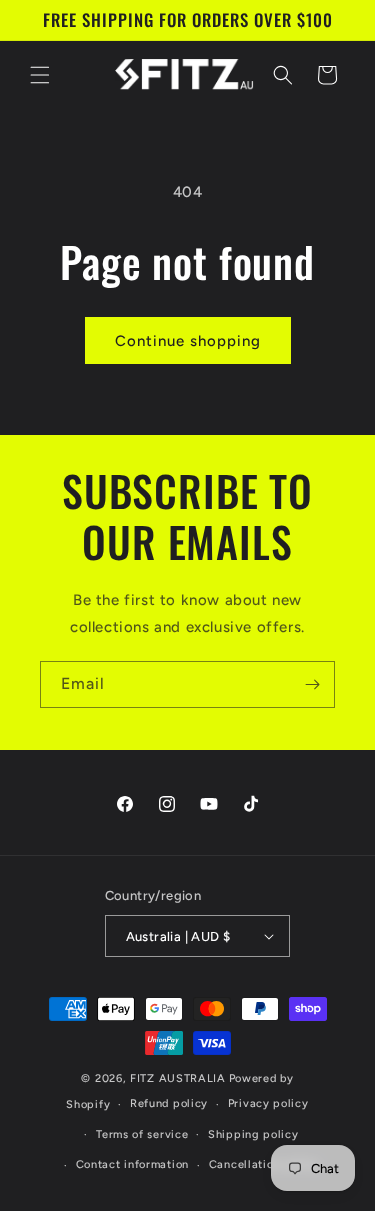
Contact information (132, 1164)
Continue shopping (188, 341)
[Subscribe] (312, 684)
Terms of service (142, 1134)
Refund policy (169, 1103)
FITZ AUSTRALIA (178, 1078)
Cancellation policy (264, 1164)
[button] (40, 75)
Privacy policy (268, 1103)
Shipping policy (253, 1134)
